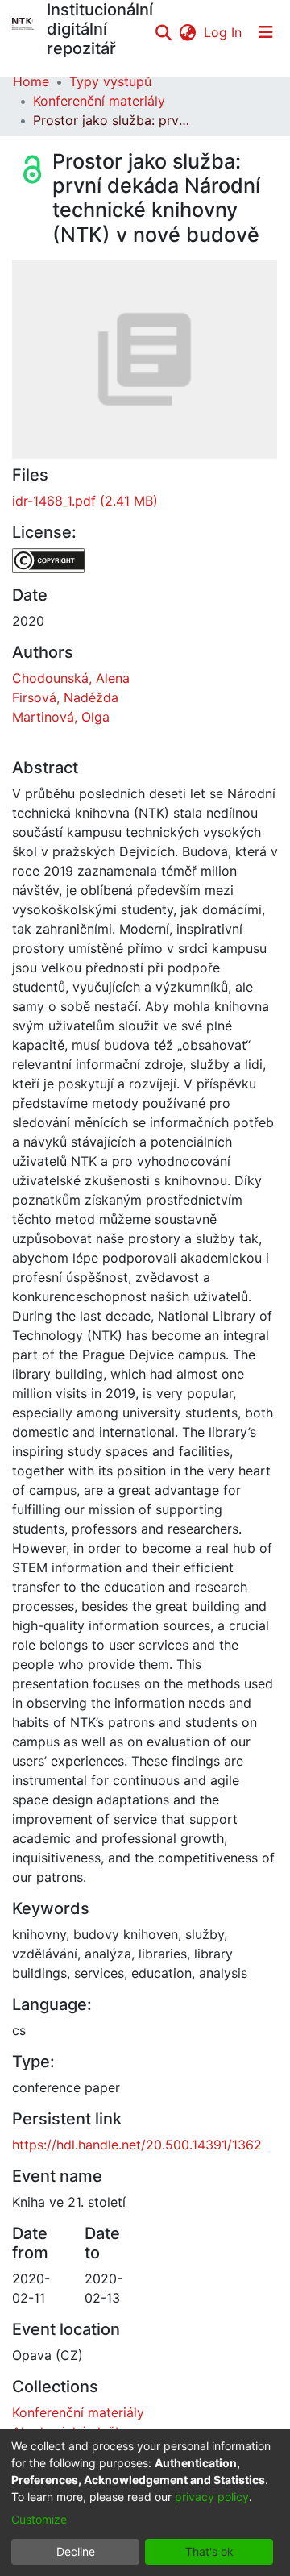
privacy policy (212, 2497)
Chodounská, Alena (71, 678)
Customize (39, 2519)
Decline (76, 2551)
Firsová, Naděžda (65, 697)
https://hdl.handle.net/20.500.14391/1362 (137, 2145)
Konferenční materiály (99, 101)
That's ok (209, 2551)
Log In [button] (224, 32)
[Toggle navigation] (266, 32)
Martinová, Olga (61, 717)
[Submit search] (163, 32)
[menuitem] (187, 32)
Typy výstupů (110, 81)
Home (31, 81)
